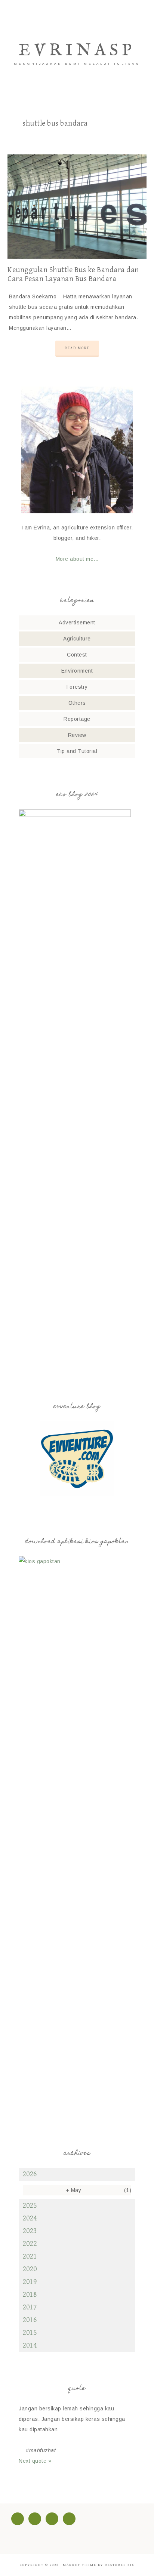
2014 (30, 2346)
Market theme (80, 2565)
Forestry (77, 687)
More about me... (77, 559)
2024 (30, 2218)
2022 (30, 2244)
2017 (30, 2307)
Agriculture (77, 639)
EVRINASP (77, 51)
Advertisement (77, 623)
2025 (30, 2206)
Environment (77, 671)
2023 (30, 2231)
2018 (30, 2295)
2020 (30, 2269)
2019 (30, 2282)
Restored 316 (119, 2565)
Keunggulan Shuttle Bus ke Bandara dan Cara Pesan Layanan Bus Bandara (73, 275)
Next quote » (35, 2461)
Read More (77, 348)
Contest (77, 655)
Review (77, 735)
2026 (30, 2174)
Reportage (77, 719)
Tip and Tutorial (77, 751)
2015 (30, 2333)
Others (77, 703)
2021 (30, 2257)
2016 (30, 2320)
